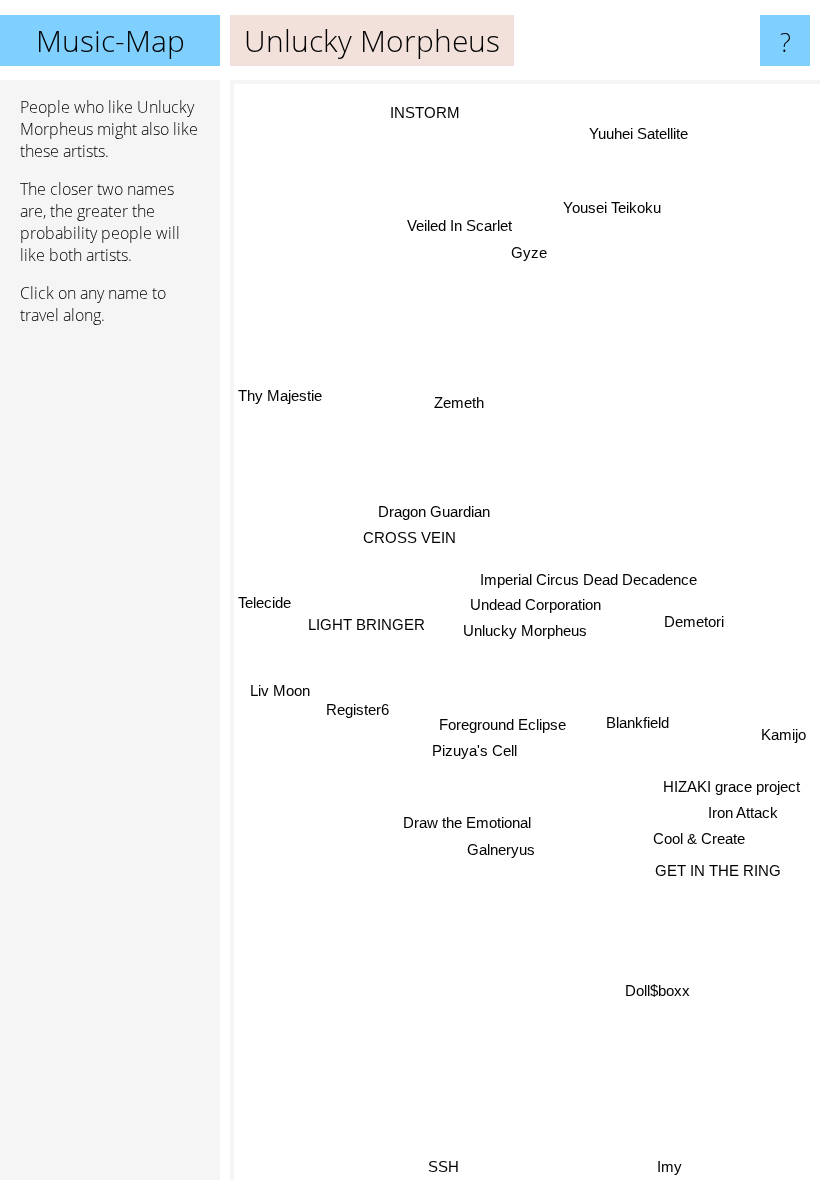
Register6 (357, 710)
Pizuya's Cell (474, 750)
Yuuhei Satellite (637, 132)
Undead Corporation (535, 604)
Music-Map (110, 40)
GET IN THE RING (718, 869)
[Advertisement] (110, 647)
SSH (444, 1166)
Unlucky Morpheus (525, 630)
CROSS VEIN (409, 537)
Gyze (528, 252)
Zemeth (459, 402)
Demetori (694, 620)
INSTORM (425, 112)
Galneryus (501, 849)
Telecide (264, 602)
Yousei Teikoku (611, 207)
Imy (669, 1166)
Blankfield (637, 722)
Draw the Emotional (468, 822)
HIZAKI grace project (731, 785)
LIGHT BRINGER (366, 624)
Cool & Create (700, 837)
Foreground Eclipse (502, 724)
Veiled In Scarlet (459, 225)
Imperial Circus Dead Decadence (588, 579)
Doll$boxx (657, 990)
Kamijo (782, 737)
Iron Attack (743, 811)
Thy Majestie (280, 395)
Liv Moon (280, 690)
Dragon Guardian (434, 511)
